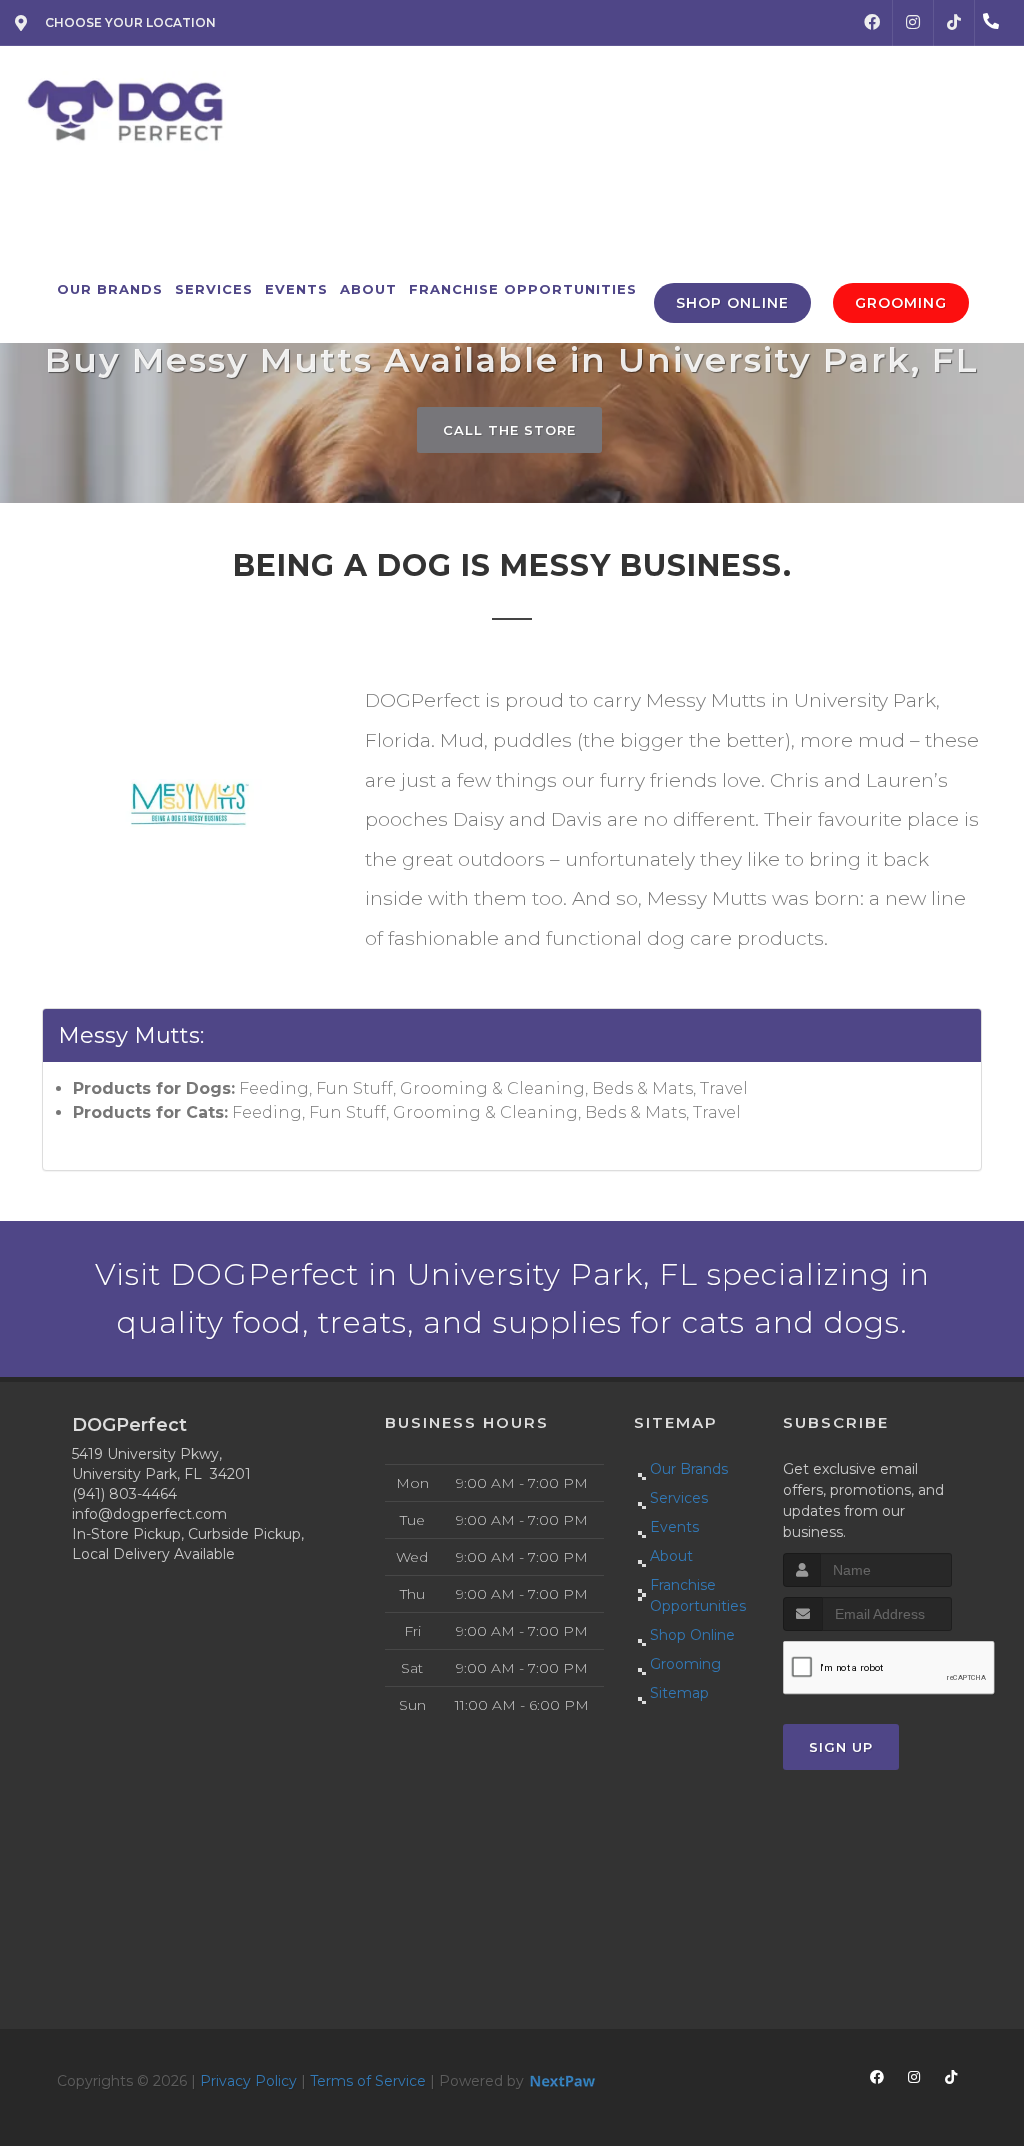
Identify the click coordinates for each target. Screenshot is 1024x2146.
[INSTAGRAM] (913, 23)
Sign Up (841, 1747)
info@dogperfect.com (149, 1514)
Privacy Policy (248, 2081)
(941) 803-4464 (124, 1494)
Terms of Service (368, 2081)
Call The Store (509, 430)
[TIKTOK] (954, 23)
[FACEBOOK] (872, 23)
